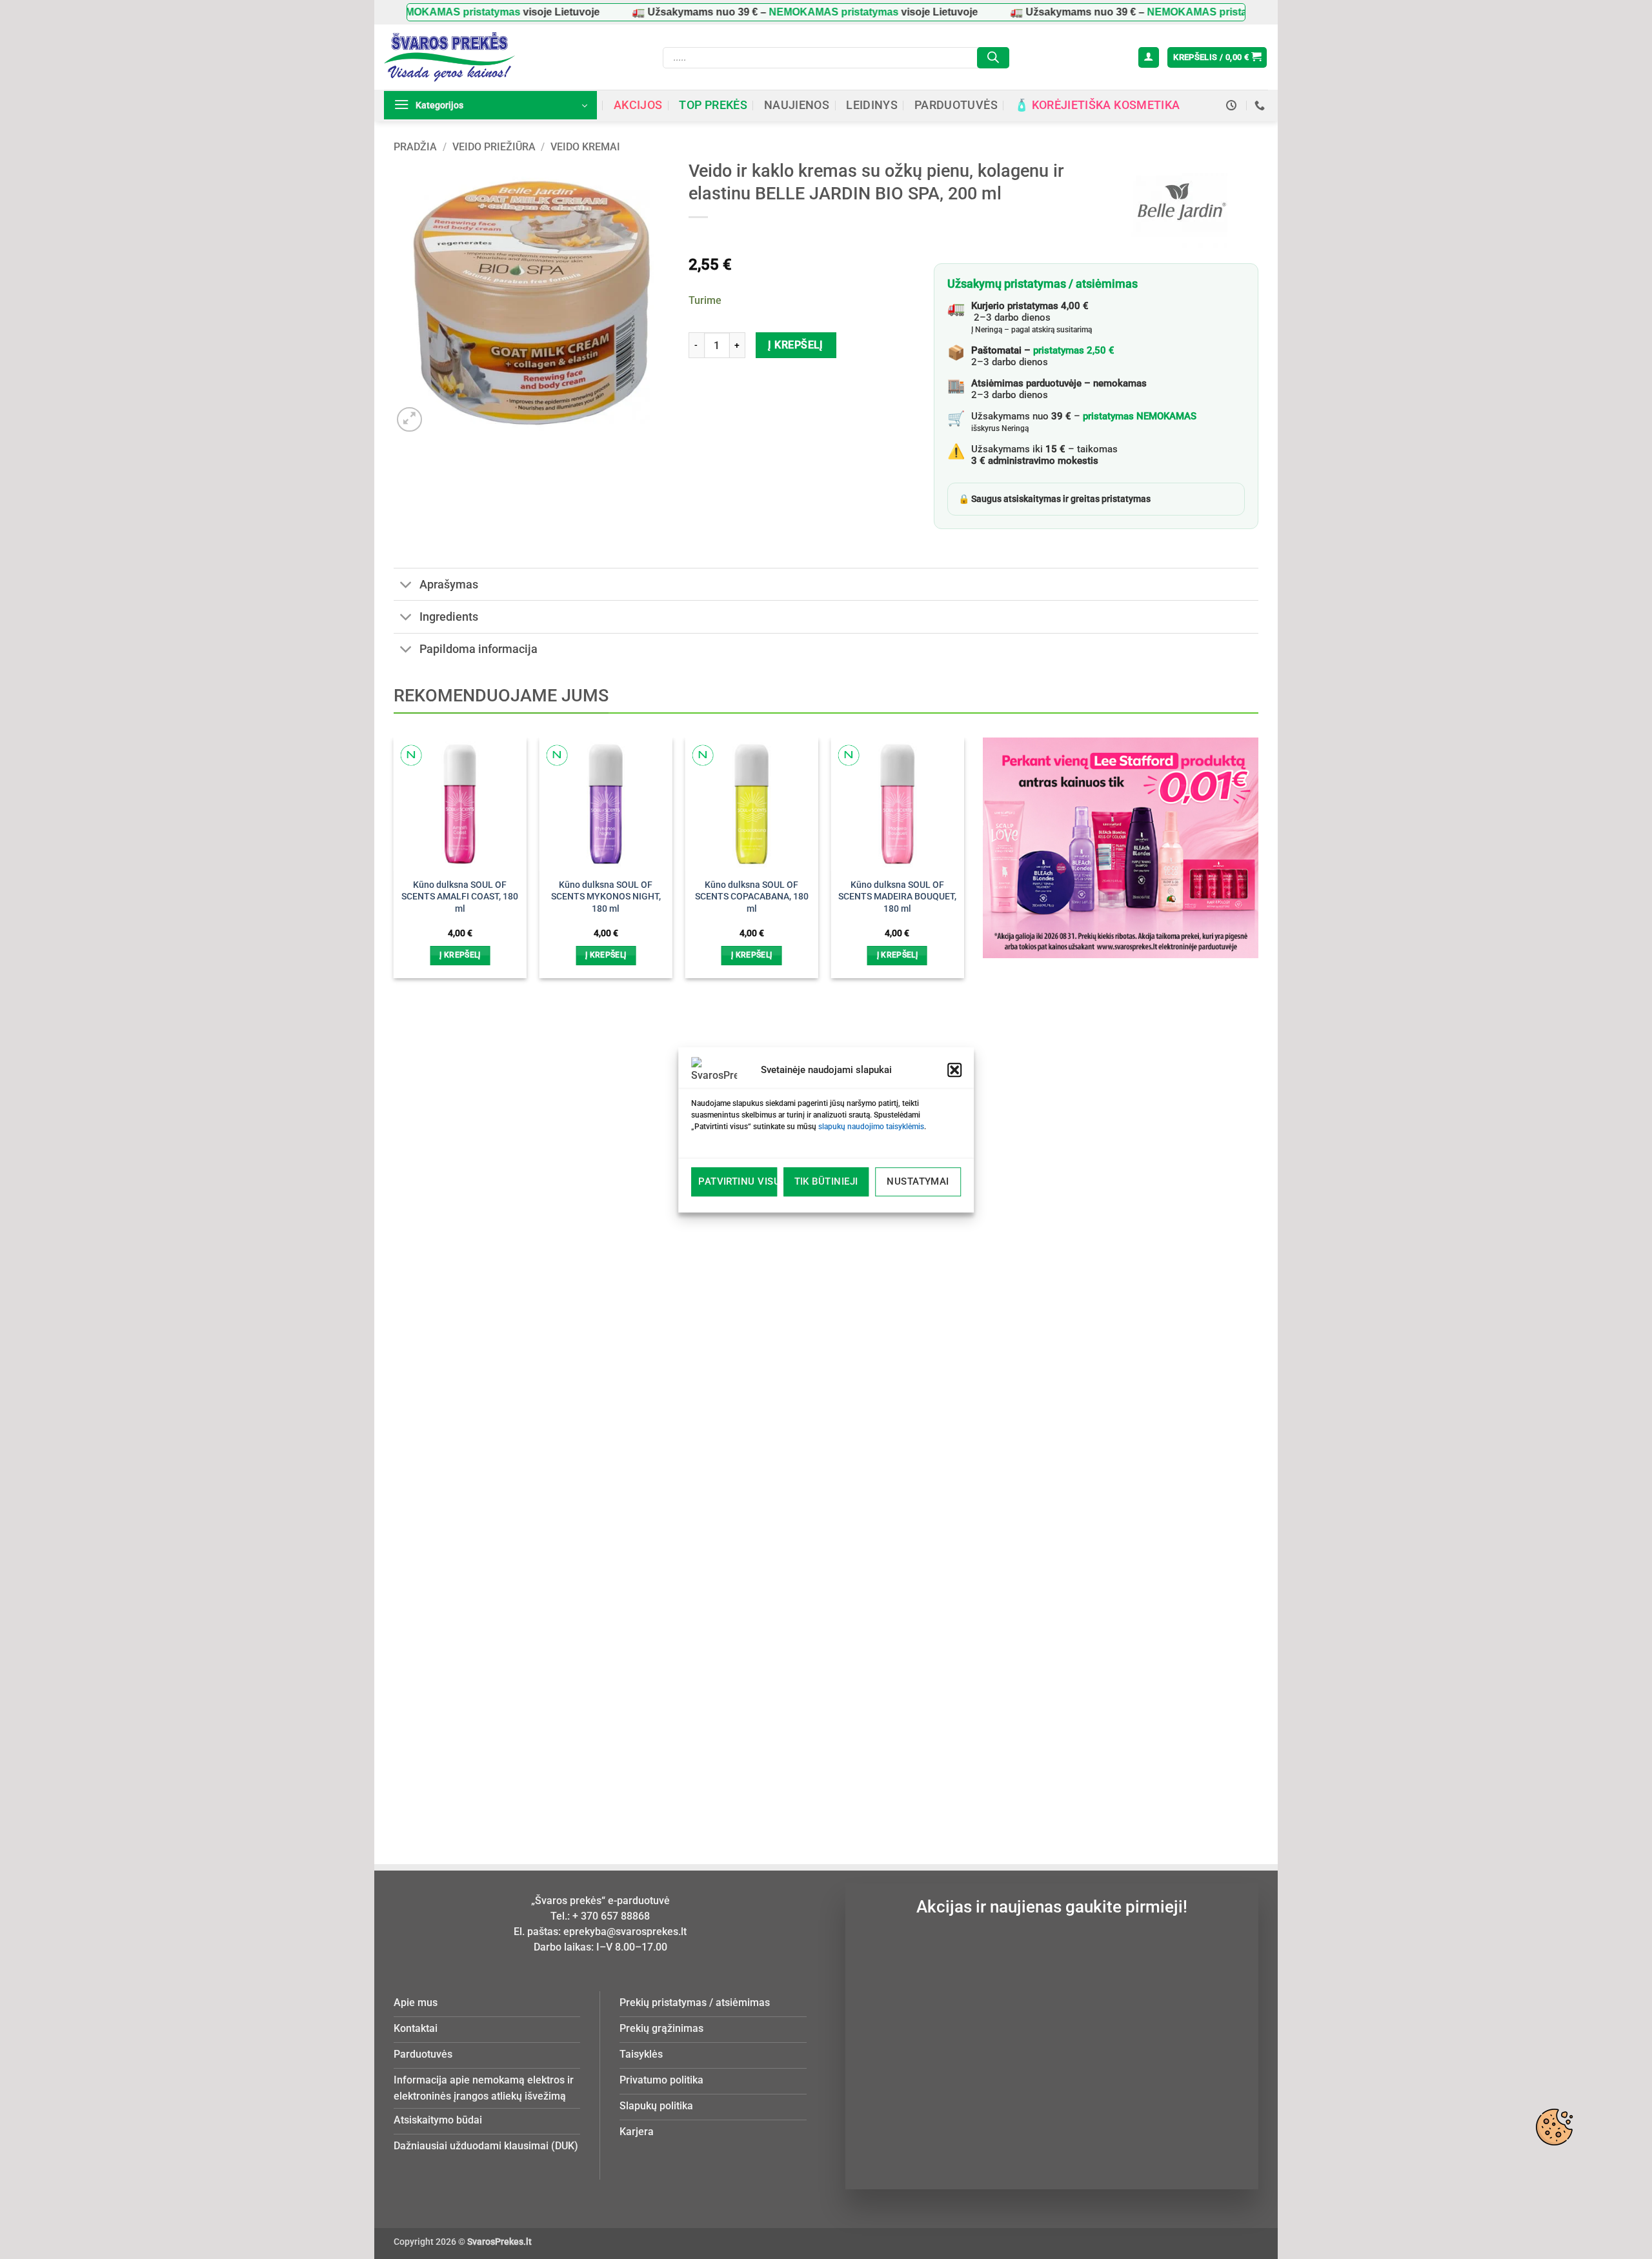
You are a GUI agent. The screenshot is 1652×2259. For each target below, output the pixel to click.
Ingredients (449, 617)
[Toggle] (406, 586)
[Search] (993, 58)
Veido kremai (585, 147)
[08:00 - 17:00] (1233, 105)
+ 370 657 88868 (611, 1916)
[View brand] (1179, 207)
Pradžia (415, 147)
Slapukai (1554, 2127)
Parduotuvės (956, 105)
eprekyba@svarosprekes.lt (625, 1932)
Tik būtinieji (826, 1181)
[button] (954, 1070)
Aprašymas (449, 585)
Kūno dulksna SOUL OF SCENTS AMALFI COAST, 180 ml (460, 897)
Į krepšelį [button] (460, 955)
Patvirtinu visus (738, 1181)
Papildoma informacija (478, 649)
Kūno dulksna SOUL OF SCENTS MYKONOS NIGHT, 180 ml (606, 897)
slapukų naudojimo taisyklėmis (871, 1127)
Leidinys (872, 105)
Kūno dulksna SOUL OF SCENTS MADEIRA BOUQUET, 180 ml (897, 897)
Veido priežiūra (494, 147)
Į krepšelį (796, 345)
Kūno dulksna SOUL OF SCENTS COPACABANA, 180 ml (752, 897)
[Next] (942, 1252)
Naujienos (797, 105)
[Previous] (415, 1252)
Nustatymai (918, 1181)
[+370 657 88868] (1261, 105)
